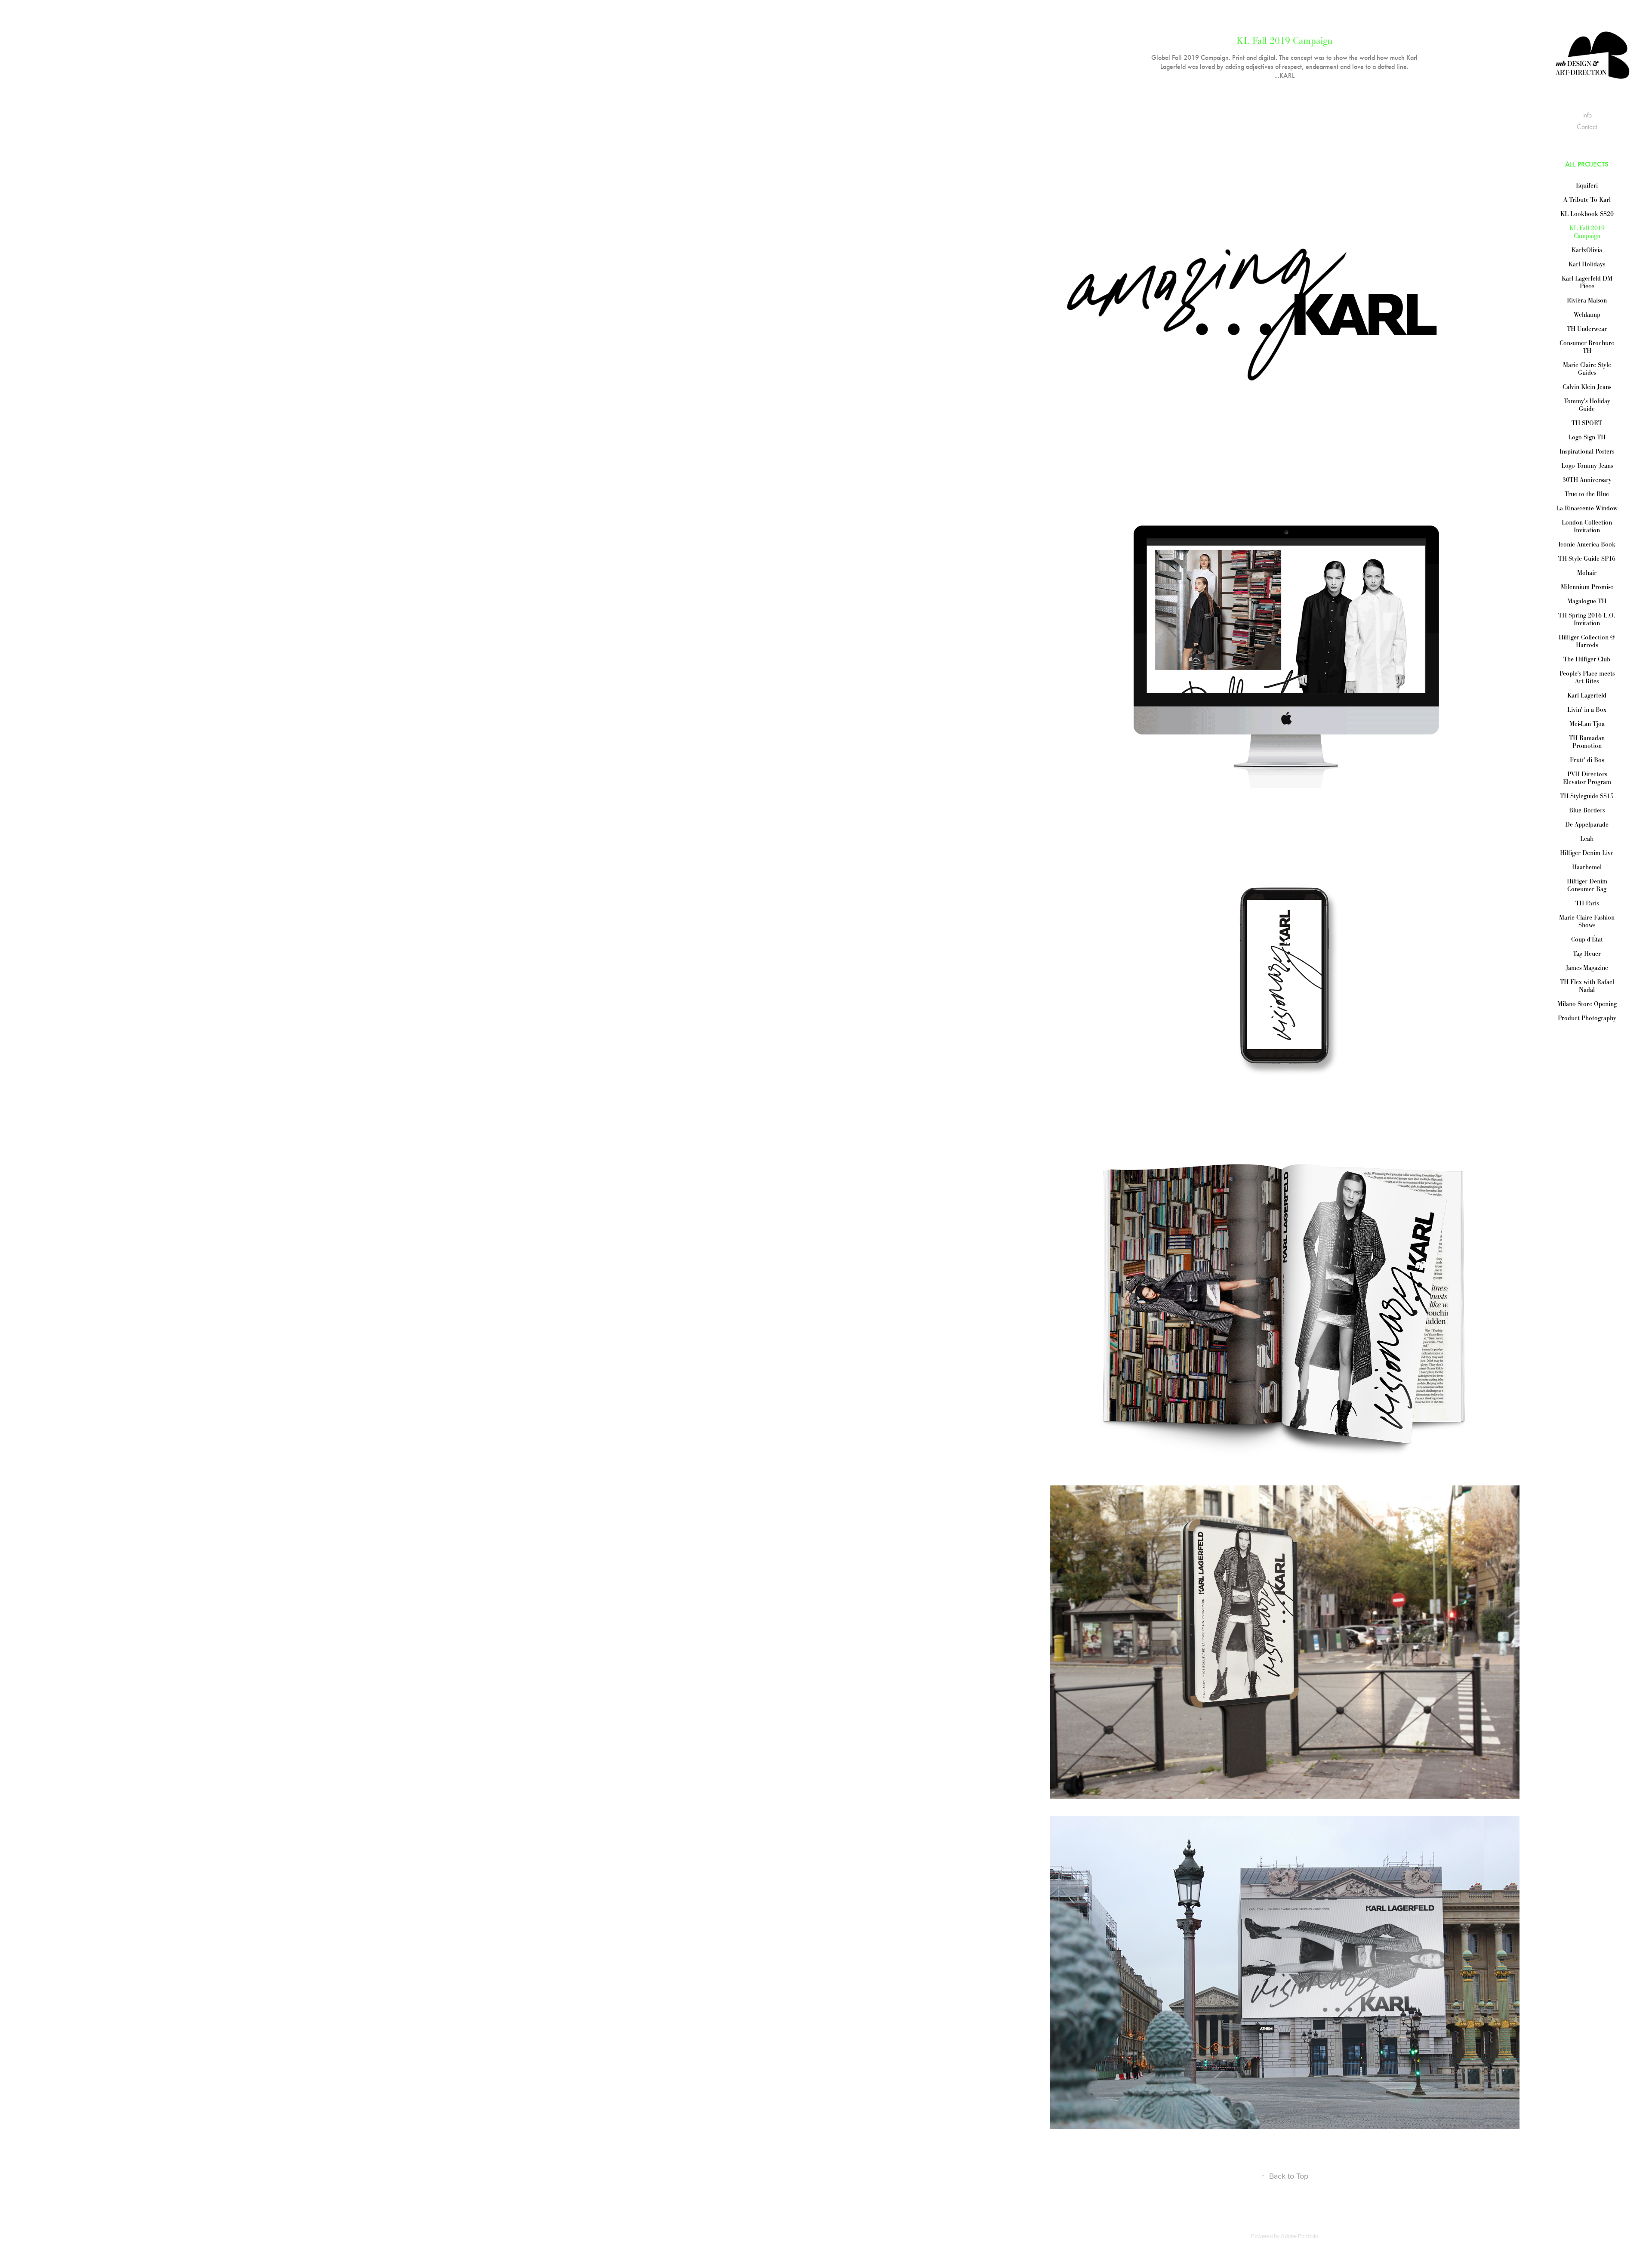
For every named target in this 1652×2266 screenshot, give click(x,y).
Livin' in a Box (1587, 709)
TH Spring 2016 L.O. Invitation (1587, 619)
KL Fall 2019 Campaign (1587, 232)
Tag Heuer (1587, 953)
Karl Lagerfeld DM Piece (1587, 282)
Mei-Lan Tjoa (1587, 724)
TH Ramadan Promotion (1587, 742)
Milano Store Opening (1587, 1004)
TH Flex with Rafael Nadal (1587, 986)
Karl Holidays (1587, 264)
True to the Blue (1587, 494)
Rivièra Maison (1587, 300)
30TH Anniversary (1587, 480)
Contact (1587, 127)
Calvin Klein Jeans (1587, 387)
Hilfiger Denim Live (1587, 853)
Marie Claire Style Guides (1587, 369)
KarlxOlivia (1587, 250)
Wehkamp (1587, 314)
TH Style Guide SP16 (1587, 558)
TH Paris (1587, 903)
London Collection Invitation (1587, 526)
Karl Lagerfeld (1587, 695)
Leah (1587, 838)
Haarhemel (1587, 867)
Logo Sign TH (1587, 437)
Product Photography (1587, 1018)
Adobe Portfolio (1299, 2236)
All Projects (1587, 164)
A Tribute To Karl (1587, 199)
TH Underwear (1587, 329)
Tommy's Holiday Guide (1587, 405)
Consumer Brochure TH (1587, 347)
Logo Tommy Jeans (1587, 465)
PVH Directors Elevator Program (1587, 778)
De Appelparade (1587, 824)
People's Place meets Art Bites (1587, 677)
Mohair (1587, 573)
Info (1587, 115)
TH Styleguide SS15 (1587, 796)
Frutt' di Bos (1587, 760)
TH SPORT (1587, 423)
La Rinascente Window (1587, 508)
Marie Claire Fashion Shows (1587, 921)
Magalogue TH (1587, 601)
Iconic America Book (1587, 544)
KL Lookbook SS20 (1587, 214)
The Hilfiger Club (1587, 659)
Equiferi (1587, 185)
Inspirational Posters (1587, 451)
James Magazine (1587, 968)
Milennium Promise (1587, 587)
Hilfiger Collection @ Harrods (1587, 641)
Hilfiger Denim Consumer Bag (1587, 885)
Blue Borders (1587, 810)
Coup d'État (1587, 939)
